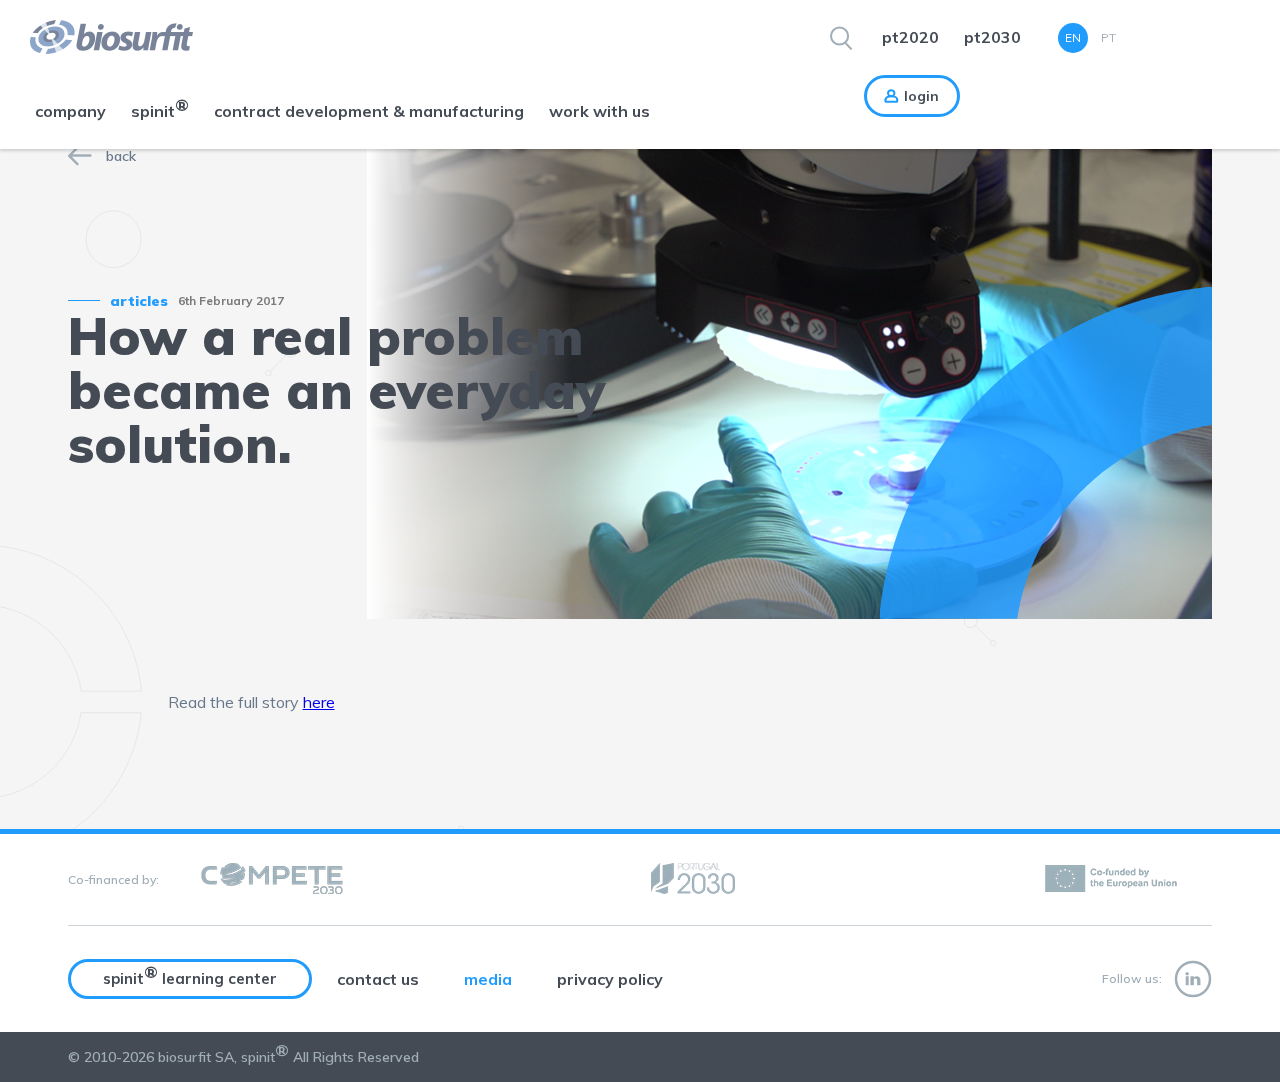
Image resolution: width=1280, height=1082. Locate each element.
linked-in (1193, 979)
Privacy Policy (610, 979)
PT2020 (910, 37)
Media (488, 979)
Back (121, 156)
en (1073, 37)
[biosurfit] (96, 37)
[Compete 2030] (272, 879)
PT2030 (992, 37)
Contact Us (378, 979)
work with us (599, 111)
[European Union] (1112, 879)
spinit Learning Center (190, 975)
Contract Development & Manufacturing (369, 111)
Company (70, 111)
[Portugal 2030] (693, 879)
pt (1108, 37)
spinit (160, 108)
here (319, 702)
